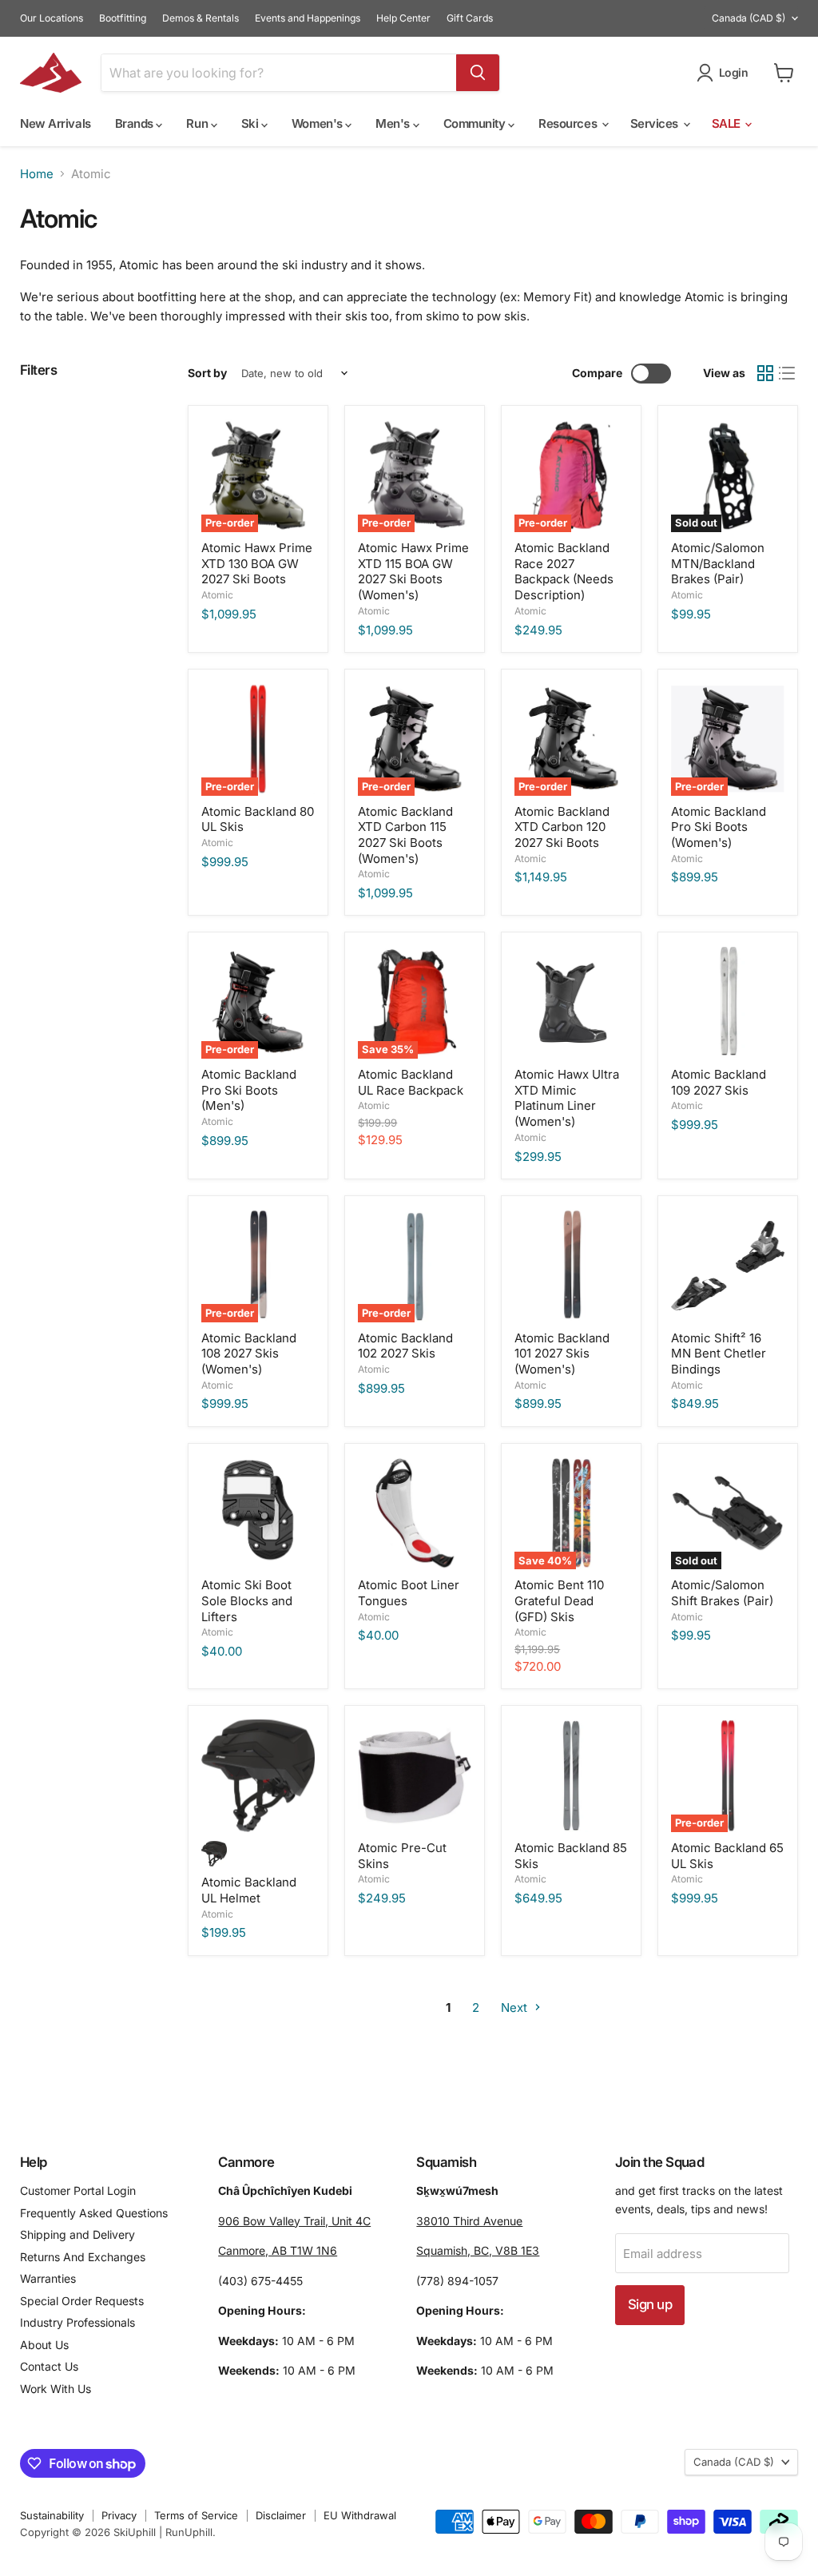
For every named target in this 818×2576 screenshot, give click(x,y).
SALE (728, 123)
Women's (318, 123)
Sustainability (52, 2515)
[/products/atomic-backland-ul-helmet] (258, 1776)
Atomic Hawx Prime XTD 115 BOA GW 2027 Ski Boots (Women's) (413, 571)
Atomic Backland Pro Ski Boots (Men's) (249, 1090)
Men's (394, 123)
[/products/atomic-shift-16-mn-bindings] (728, 1266)
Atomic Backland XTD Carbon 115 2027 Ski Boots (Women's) (405, 835)
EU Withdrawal (360, 2515)
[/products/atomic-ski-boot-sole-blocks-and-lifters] (258, 1513)
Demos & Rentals (201, 18)
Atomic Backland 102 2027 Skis (405, 1346)
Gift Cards (470, 18)
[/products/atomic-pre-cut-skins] (415, 1776)
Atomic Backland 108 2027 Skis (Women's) (249, 1354)
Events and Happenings (308, 18)
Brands (136, 123)
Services (656, 123)
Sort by (207, 373)
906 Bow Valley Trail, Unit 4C (294, 2221)
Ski (251, 123)
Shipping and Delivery (77, 2234)
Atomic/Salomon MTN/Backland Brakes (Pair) (718, 563)
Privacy (119, 2515)
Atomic (217, 595)
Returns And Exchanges (83, 2257)
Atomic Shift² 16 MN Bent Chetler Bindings (719, 1354)
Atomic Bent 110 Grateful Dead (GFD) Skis (559, 1600)
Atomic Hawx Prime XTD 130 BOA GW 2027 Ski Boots (257, 563)
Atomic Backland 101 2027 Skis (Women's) (562, 1354)
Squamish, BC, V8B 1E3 (478, 2250)
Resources (569, 123)
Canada (749, 18)
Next (516, 2008)
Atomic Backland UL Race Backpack (411, 1082)
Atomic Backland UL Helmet (249, 1890)
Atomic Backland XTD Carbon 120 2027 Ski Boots (562, 827)
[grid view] (765, 374)
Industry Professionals (77, 2322)
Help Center (403, 18)
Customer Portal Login (78, 2190)
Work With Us (56, 2389)
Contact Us (49, 2366)
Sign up (650, 2304)
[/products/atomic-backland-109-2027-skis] (728, 1003)
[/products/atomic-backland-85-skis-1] (571, 1776)
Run (198, 123)
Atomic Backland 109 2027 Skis (719, 1082)
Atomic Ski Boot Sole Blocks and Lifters (247, 1600)
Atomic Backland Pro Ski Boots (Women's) (719, 827)
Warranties (48, 2278)
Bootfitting (123, 18)
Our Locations (52, 18)
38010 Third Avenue (469, 2221)
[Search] (478, 73)
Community (476, 123)
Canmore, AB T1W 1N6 (278, 2250)
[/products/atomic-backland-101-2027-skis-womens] (571, 1266)
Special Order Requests (82, 2301)
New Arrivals (56, 123)
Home (37, 174)
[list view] (788, 374)
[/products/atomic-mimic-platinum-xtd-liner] (571, 1003)
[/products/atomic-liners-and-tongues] (415, 1513)
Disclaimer (281, 2515)
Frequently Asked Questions (94, 2213)
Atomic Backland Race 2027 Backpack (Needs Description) (564, 571)
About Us (44, 2345)
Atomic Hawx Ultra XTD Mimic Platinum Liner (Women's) (567, 1098)
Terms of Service (196, 2515)
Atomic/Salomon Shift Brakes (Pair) (722, 1593)
